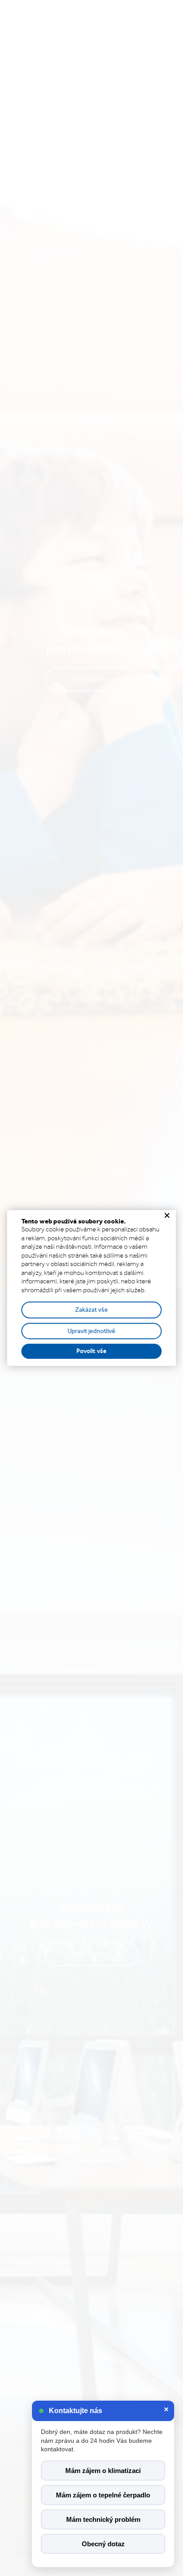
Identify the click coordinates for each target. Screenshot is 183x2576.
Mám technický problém (103, 2519)
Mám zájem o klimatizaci (103, 2471)
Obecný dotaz (103, 2544)
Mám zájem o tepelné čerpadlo (103, 2495)
